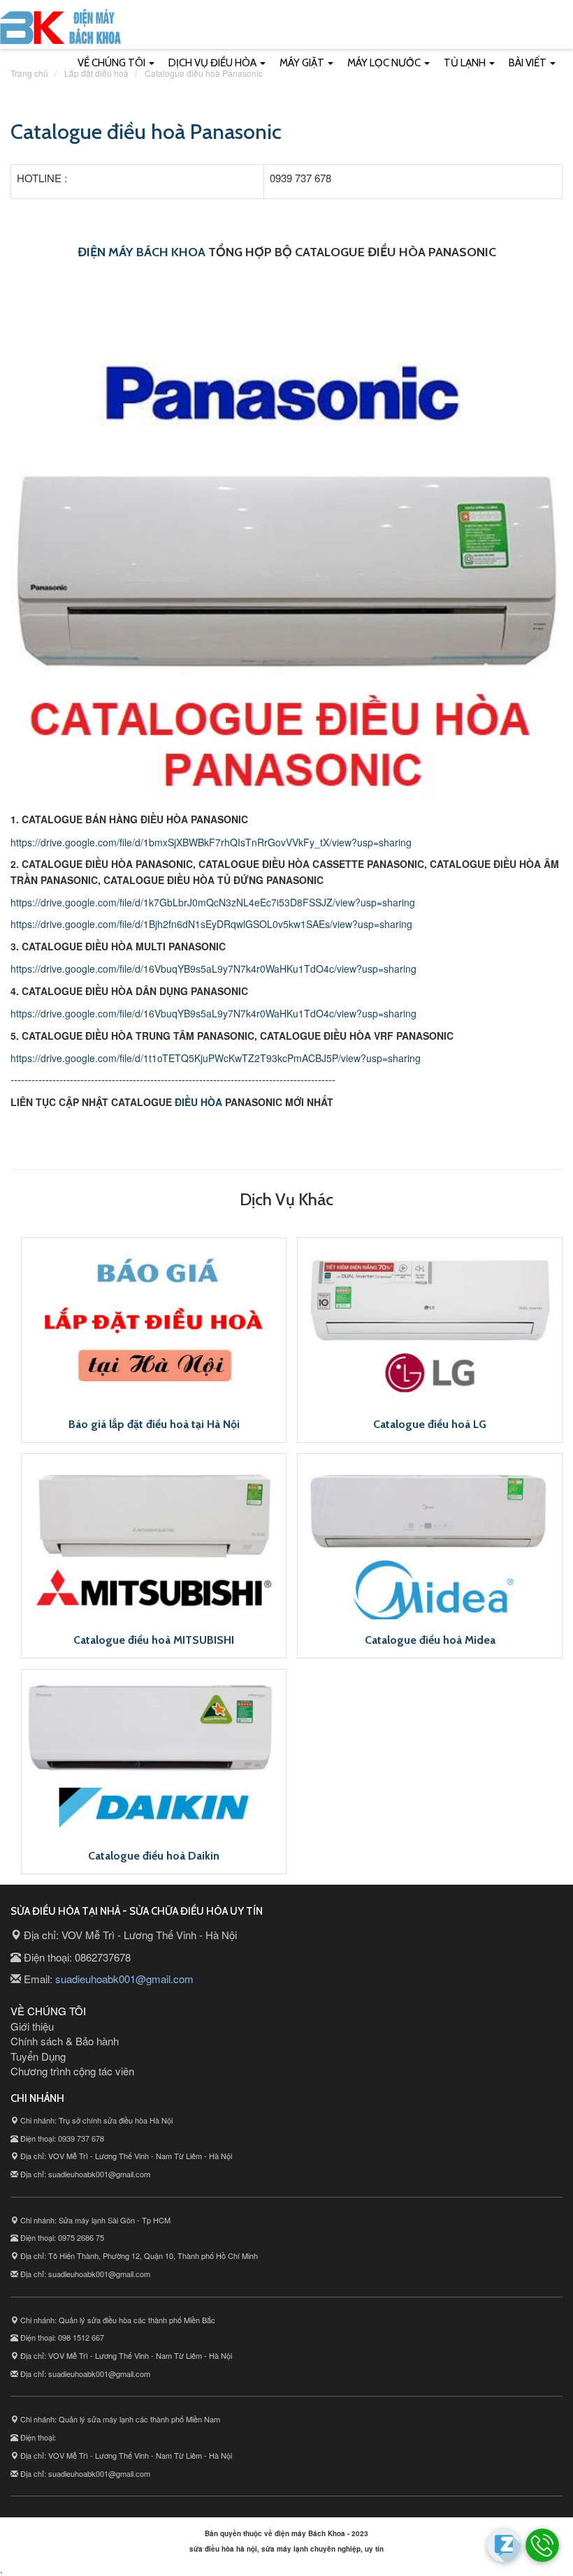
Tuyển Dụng (38, 2056)
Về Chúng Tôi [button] (113, 63)
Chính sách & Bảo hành (65, 2041)
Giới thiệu (32, 2026)
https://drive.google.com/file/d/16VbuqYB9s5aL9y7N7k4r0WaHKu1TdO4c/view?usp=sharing (213, 969)
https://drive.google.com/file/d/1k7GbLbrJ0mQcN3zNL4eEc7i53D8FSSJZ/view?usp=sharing (213, 902)
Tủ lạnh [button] (466, 63)
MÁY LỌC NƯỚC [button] (385, 63)
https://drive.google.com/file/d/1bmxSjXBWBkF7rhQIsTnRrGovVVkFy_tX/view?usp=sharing (211, 842)
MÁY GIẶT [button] (303, 63)
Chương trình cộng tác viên (72, 2071)
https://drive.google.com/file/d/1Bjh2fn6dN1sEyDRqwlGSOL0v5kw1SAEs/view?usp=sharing (211, 924)
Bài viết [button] (529, 63)
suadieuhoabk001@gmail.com (124, 1979)
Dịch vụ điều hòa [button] (213, 63)
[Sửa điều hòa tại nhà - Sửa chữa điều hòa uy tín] (60, 30)
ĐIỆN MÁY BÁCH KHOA (142, 252)
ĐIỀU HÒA (198, 1102)
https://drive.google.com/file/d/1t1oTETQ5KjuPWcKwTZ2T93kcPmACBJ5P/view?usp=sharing (216, 1058)
